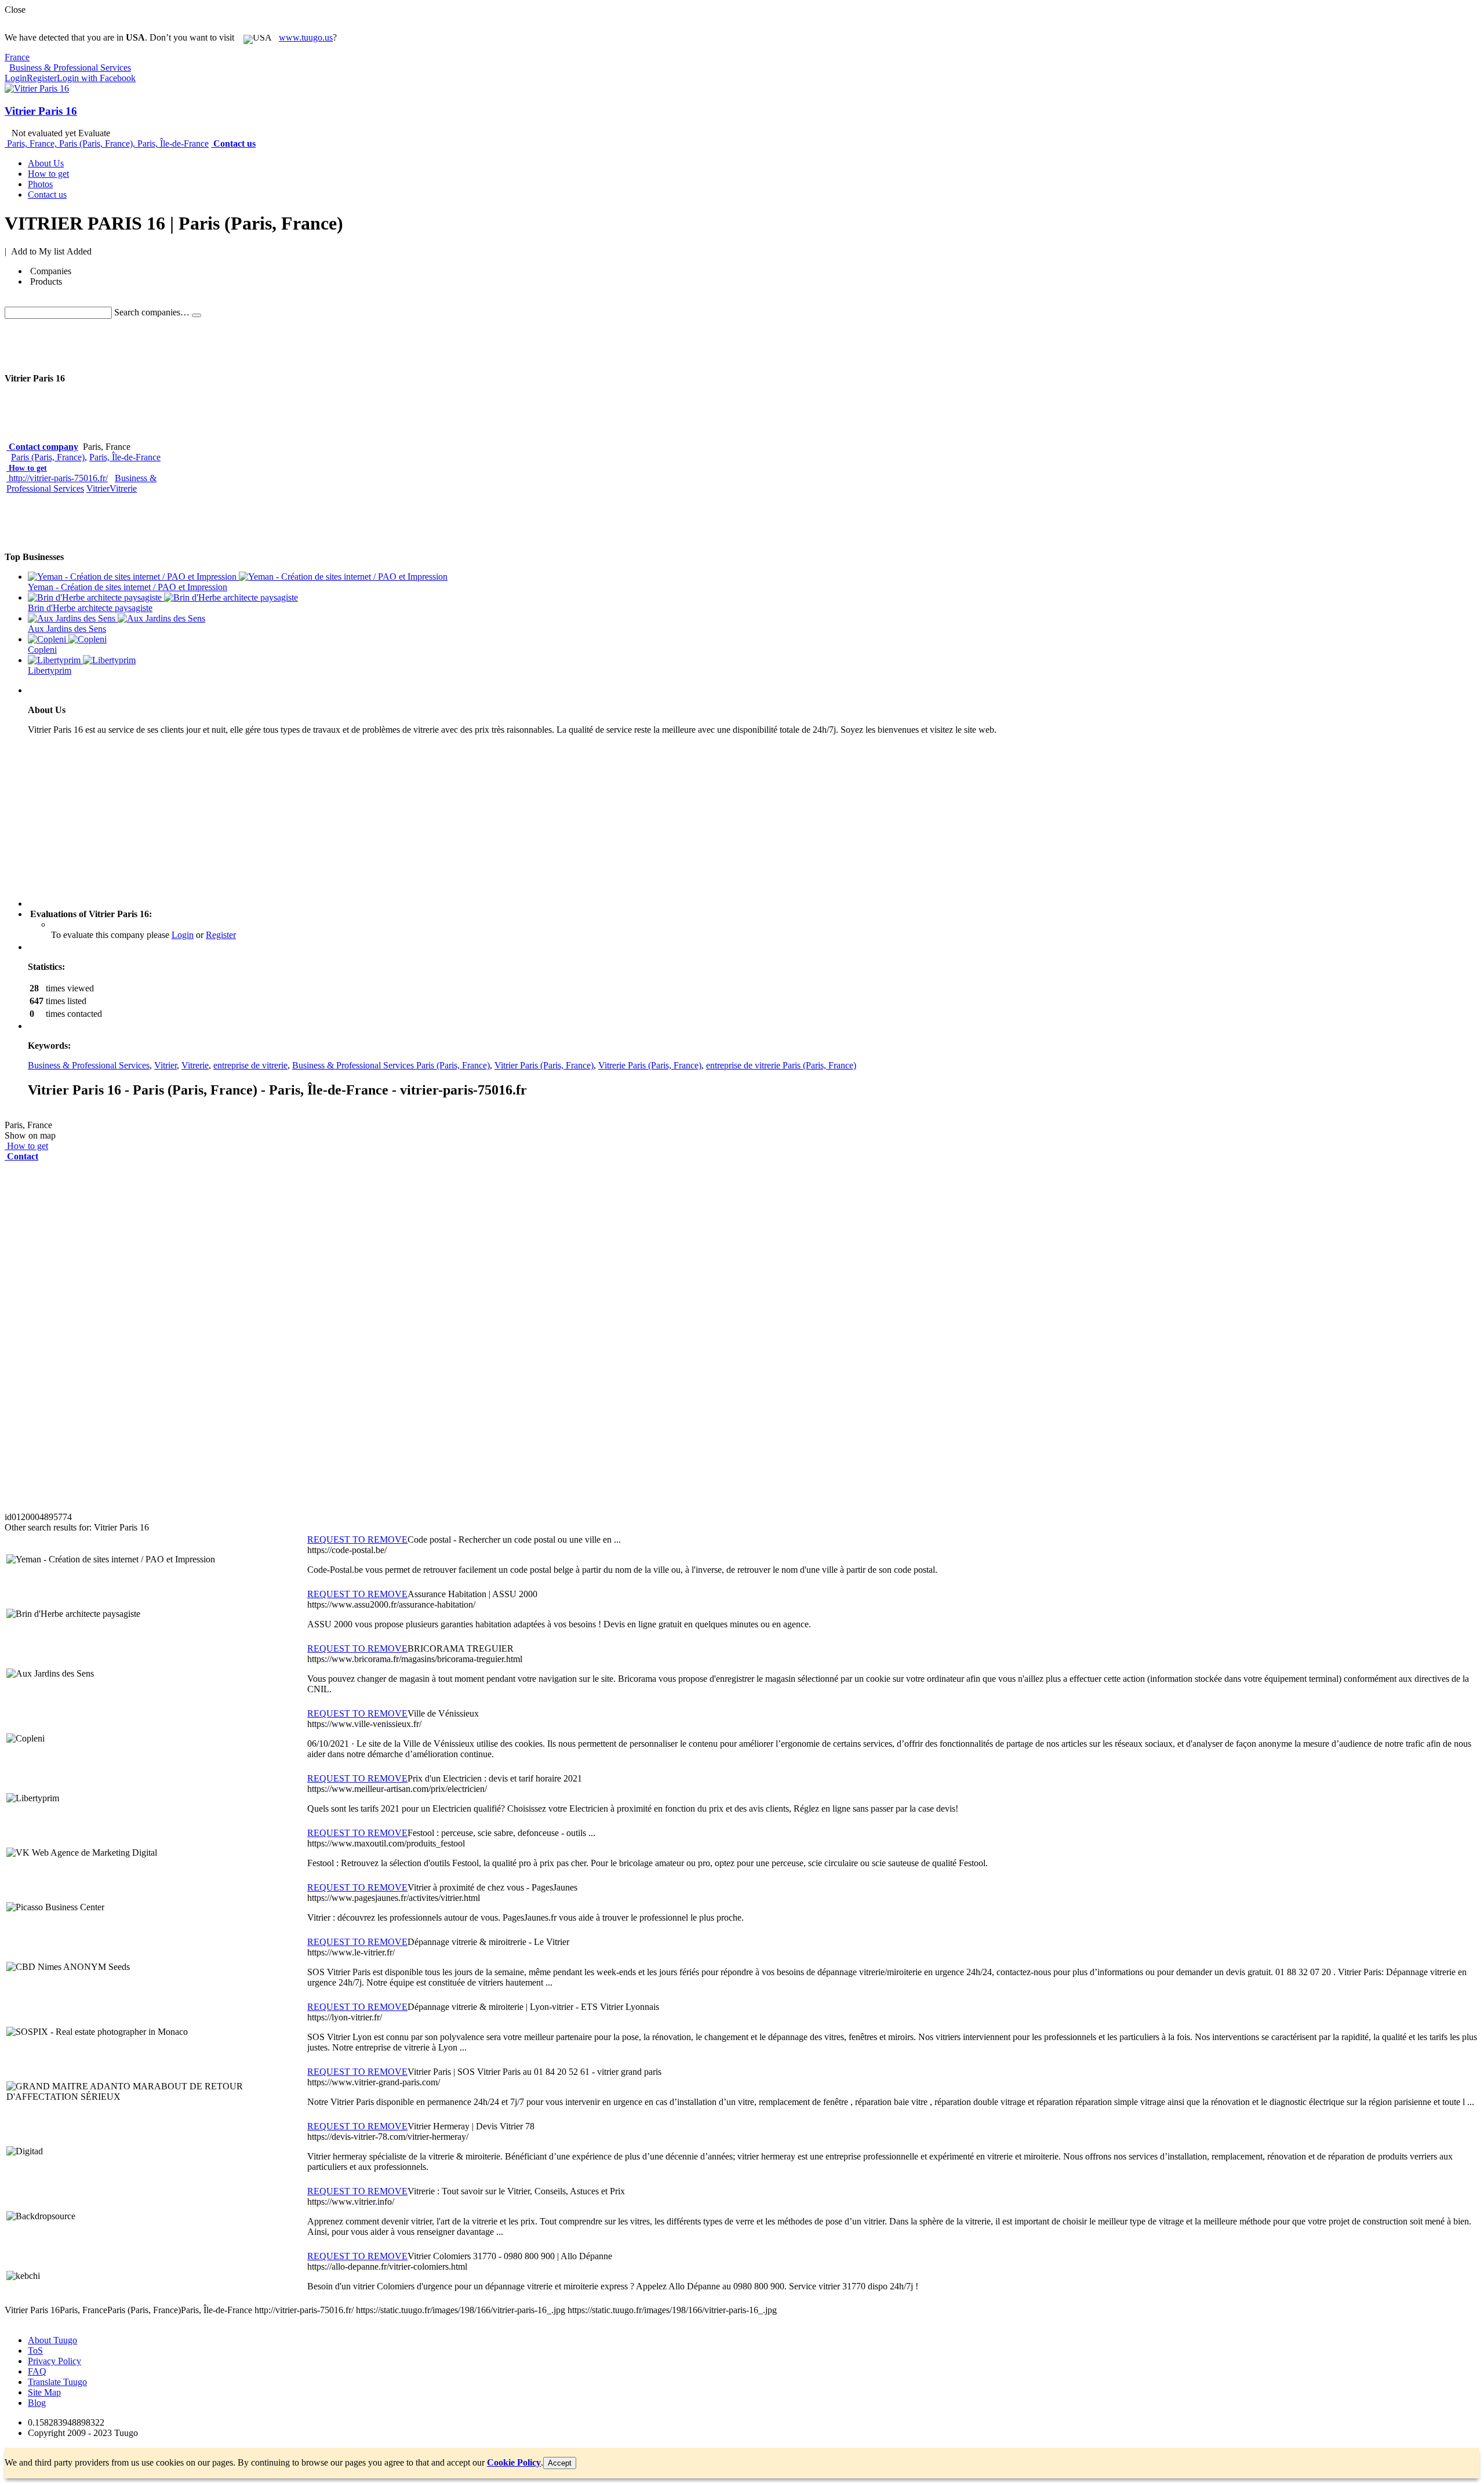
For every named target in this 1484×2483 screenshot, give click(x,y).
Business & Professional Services (81, 483)
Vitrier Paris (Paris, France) (544, 1065)
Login (16, 78)
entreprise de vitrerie (250, 1065)
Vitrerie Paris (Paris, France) (650, 1065)
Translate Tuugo (57, 2382)
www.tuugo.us (306, 37)
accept (560, 2463)
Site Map (44, 2392)
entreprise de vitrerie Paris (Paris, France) (781, 1065)
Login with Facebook (96, 78)
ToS (35, 2351)
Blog (37, 2403)
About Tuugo (52, 2340)
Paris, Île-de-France (125, 457)
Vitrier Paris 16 (41, 111)
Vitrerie (123, 488)
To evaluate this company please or (143, 935)
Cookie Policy (514, 2462)
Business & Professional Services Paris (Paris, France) (391, 1065)
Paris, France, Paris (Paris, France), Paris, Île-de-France (108, 143)
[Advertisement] (216, 345)
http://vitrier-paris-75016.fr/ (58, 478)
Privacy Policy (54, 2361)
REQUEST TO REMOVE (357, 1539)
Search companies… (152, 312)
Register (42, 78)
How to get (28, 468)
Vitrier (98, 488)
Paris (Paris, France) (48, 457)
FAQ (37, 2371)
